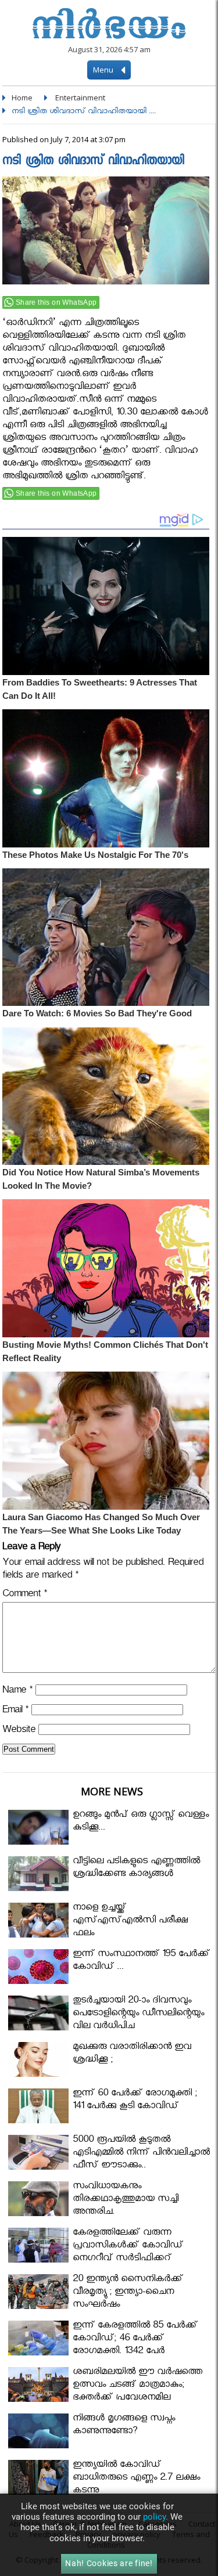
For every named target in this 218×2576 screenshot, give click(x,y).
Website (19, 1731)
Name (17, 1692)
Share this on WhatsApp (56, 302)
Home (22, 98)
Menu (104, 70)
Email (15, 1711)
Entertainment (80, 98)
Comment (25, 1595)
